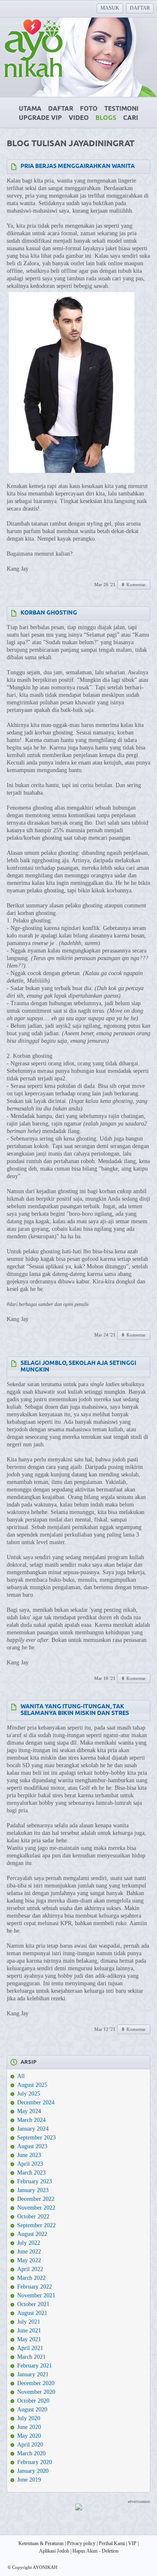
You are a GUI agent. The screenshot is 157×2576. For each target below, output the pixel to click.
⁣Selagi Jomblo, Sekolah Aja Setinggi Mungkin (78, 1367)
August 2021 (32, 2313)
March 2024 (31, 2120)
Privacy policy (81, 2543)
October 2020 (33, 2401)
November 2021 (36, 2295)
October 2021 (33, 2304)
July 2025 (29, 2094)
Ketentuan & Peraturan (41, 2543)
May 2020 (29, 2436)
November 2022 (36, 2208)
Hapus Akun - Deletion (95, 2551)
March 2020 (31, 2453)
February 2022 (35, 2287)
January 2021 (33, 2374)
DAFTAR (140, 8)
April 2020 (30, 2445)
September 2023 (36, 2138)
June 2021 (29, 2331)
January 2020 (33, 2471)
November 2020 (36, 2392)
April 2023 (30, 2164)
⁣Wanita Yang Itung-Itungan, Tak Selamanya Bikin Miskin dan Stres (75, 1710)
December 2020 (36, 2383)
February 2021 (35, 2366)
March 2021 (31, 2357)
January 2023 (33, 2190)
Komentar (134, 584)
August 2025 (32, 2085)
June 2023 (29, 2155)
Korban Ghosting (49, 613)
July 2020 (29, 2418)
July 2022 (29, 2243)
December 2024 (36, 2102)
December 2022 (36, 2199)
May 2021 (29, 2339)
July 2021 (29, 2322)
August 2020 (32, 2410)
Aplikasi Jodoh (54, 2551)
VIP (132, 2543)
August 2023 (32, 2146)
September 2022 (36, 2225)
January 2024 (33, 2129)
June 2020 (29, 2427)
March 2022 (31, 2278)
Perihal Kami (112, 2543)
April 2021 (30, 2348)
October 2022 (33, 2217)
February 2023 (35, 2181)
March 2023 (31, 2173)
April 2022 (30, 2269)
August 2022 (32, 2234)
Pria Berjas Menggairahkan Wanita (78, 166)
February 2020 (35, 2462)
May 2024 (29, 2111)
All (21, 2076)
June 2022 (29, 2252)
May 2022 (29, 2260)
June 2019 (29, 2480)
